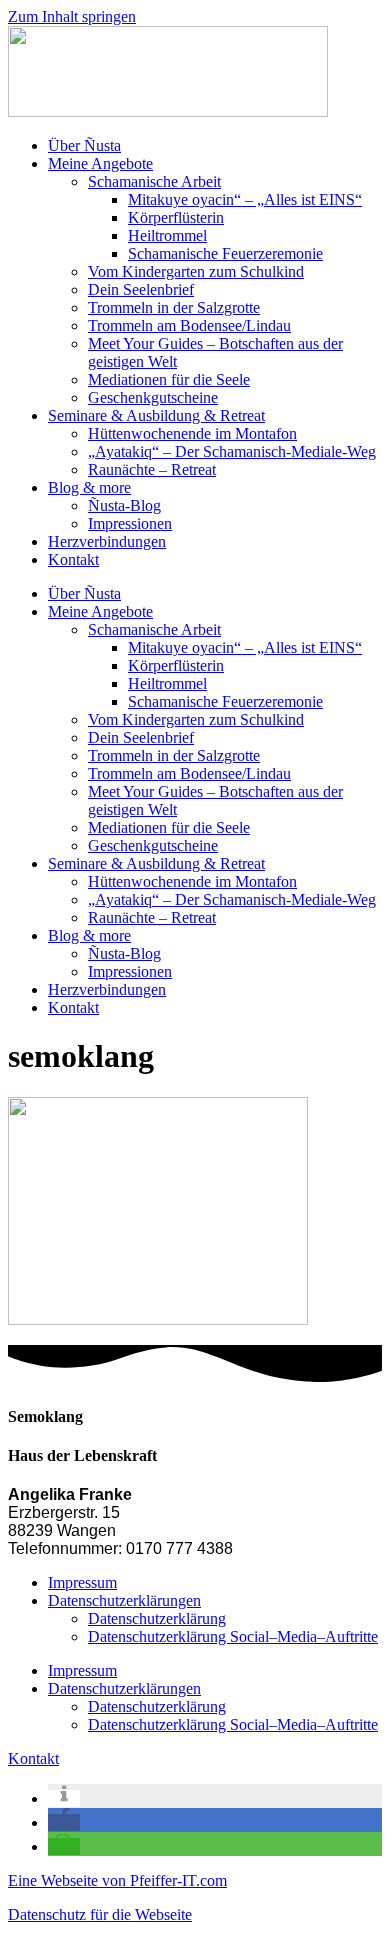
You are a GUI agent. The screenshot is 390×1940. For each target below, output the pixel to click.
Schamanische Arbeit (154, 181)
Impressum (82, 1582)
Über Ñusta (84, 145)
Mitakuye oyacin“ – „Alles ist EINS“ (245, 199)
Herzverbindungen (107, 541)
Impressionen (130, 523)
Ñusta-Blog (124, 505)
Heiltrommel (167, 235)
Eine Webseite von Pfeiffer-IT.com (117, 1880)
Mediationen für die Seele (169, 379)
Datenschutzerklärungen (124, 1600)
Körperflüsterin (176, 217)
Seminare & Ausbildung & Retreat (156, 415)
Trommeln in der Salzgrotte (174, 307)
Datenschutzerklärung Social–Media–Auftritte (233, 1636)
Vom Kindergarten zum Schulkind (196, 271)
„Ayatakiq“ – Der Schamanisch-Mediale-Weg (232, 451)
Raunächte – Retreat (152, 469)
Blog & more (89, 487)
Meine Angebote (100, 163)
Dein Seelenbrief (141, 289)
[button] (64, 1798)
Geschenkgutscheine (153, 397)
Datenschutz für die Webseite (100, 1914)
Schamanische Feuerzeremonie (225, 253)
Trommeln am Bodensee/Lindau (189, 325)
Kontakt (73, 559)
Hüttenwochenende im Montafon (192, 433)
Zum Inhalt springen (72, 16)
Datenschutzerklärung (157, 1618)
